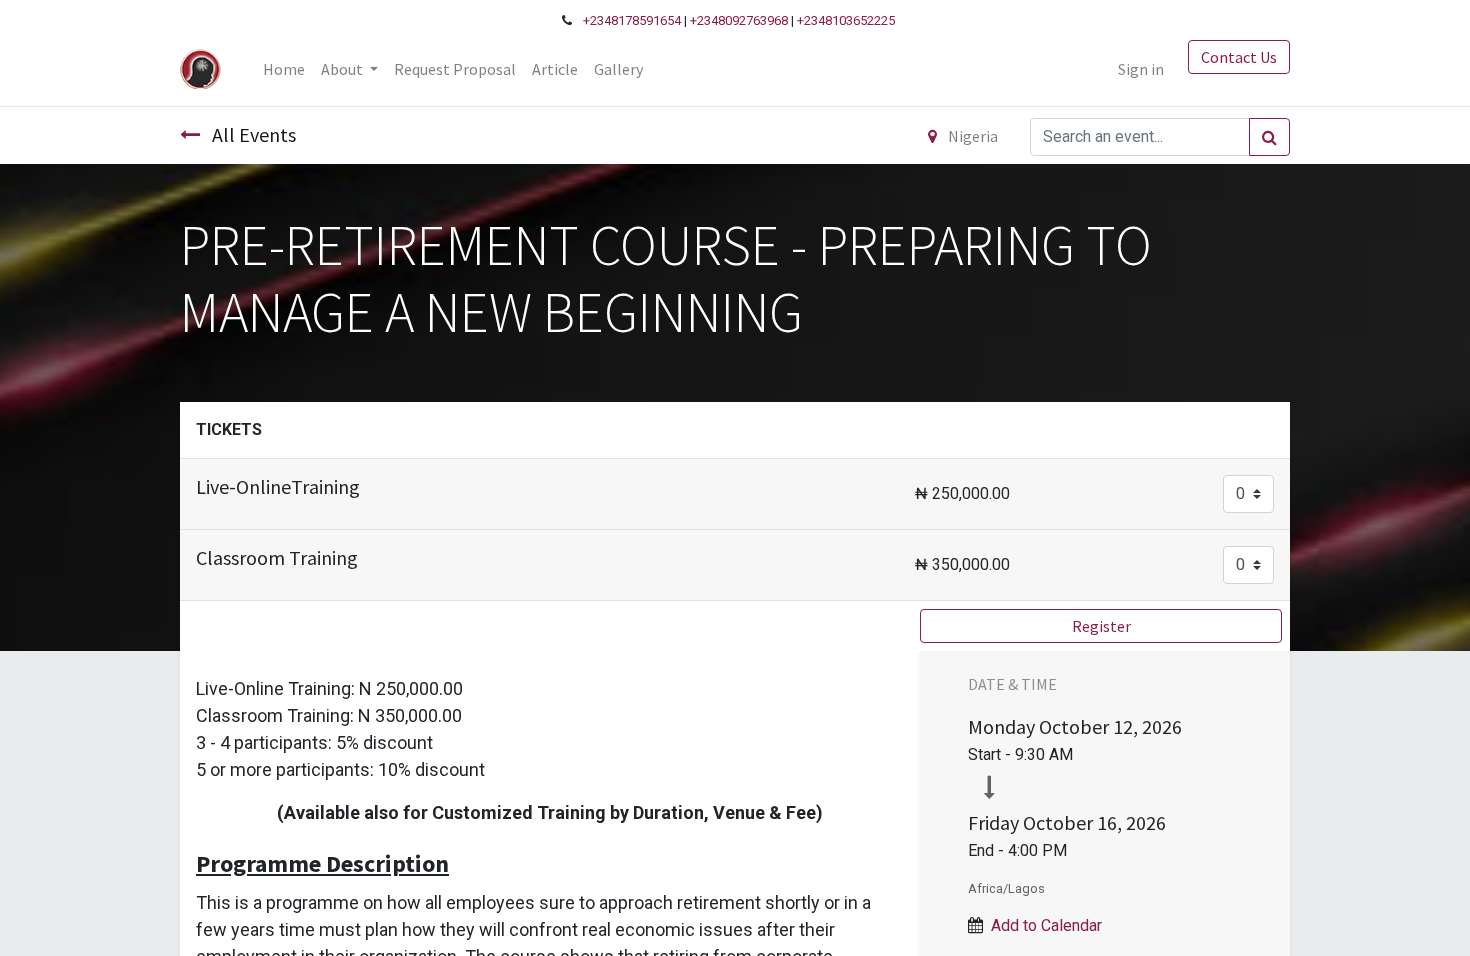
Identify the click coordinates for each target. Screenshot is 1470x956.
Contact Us (1239, 57)
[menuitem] (284, 69)
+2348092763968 (739, 20)
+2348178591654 (632, 20)
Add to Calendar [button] (1046, 925)
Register (1101, 626)
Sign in (1141, 69)
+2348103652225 (846, 20)
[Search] (1269, 137)
